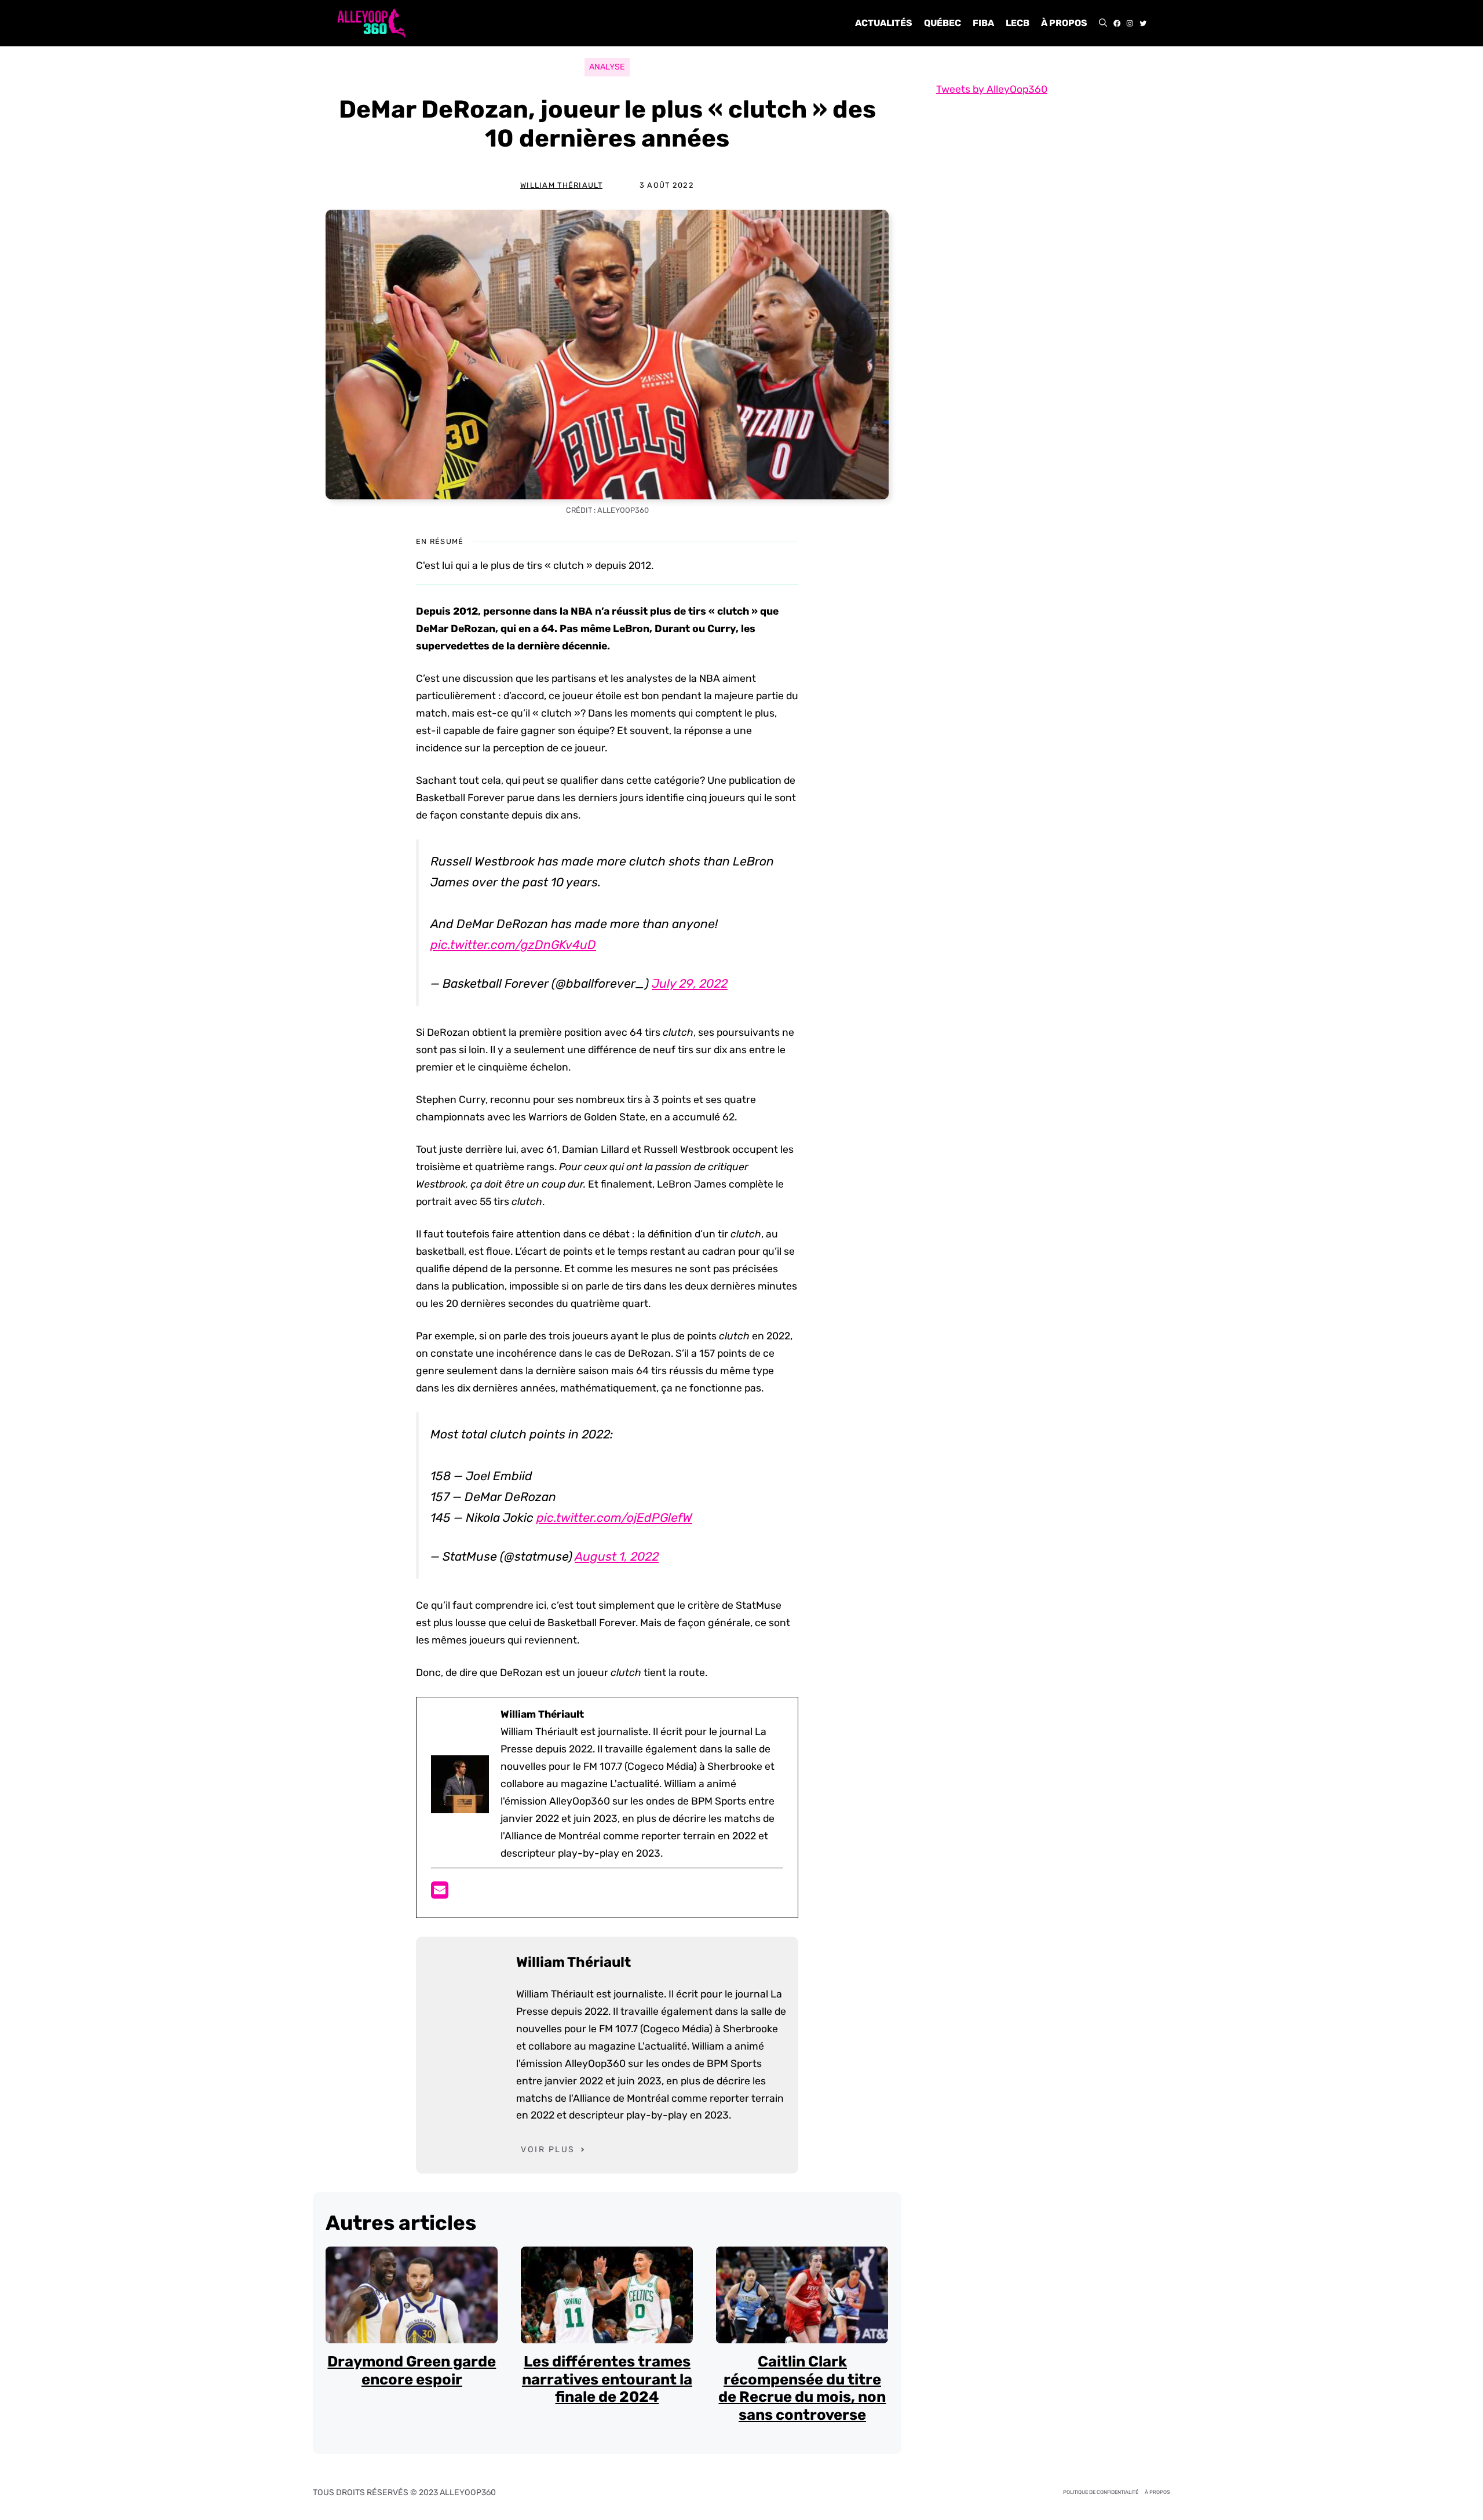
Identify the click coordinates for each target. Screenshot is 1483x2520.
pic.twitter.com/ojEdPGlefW (614, 1518)
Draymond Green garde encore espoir (412, 2370)
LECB (1018, 23)
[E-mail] (440, 1894)
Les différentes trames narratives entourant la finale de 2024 (607, 2379)
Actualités (884, 23)
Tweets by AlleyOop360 (992, 89)
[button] (1103, 23)
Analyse (607, 67)
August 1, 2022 (617, 1556)
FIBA (983, 23)
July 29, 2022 (690, 983)
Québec (943, 23)
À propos (1064, 23)
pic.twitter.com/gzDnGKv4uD (513, 945)
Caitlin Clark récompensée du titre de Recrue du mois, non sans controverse (802, 2388)
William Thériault (561, 185)
